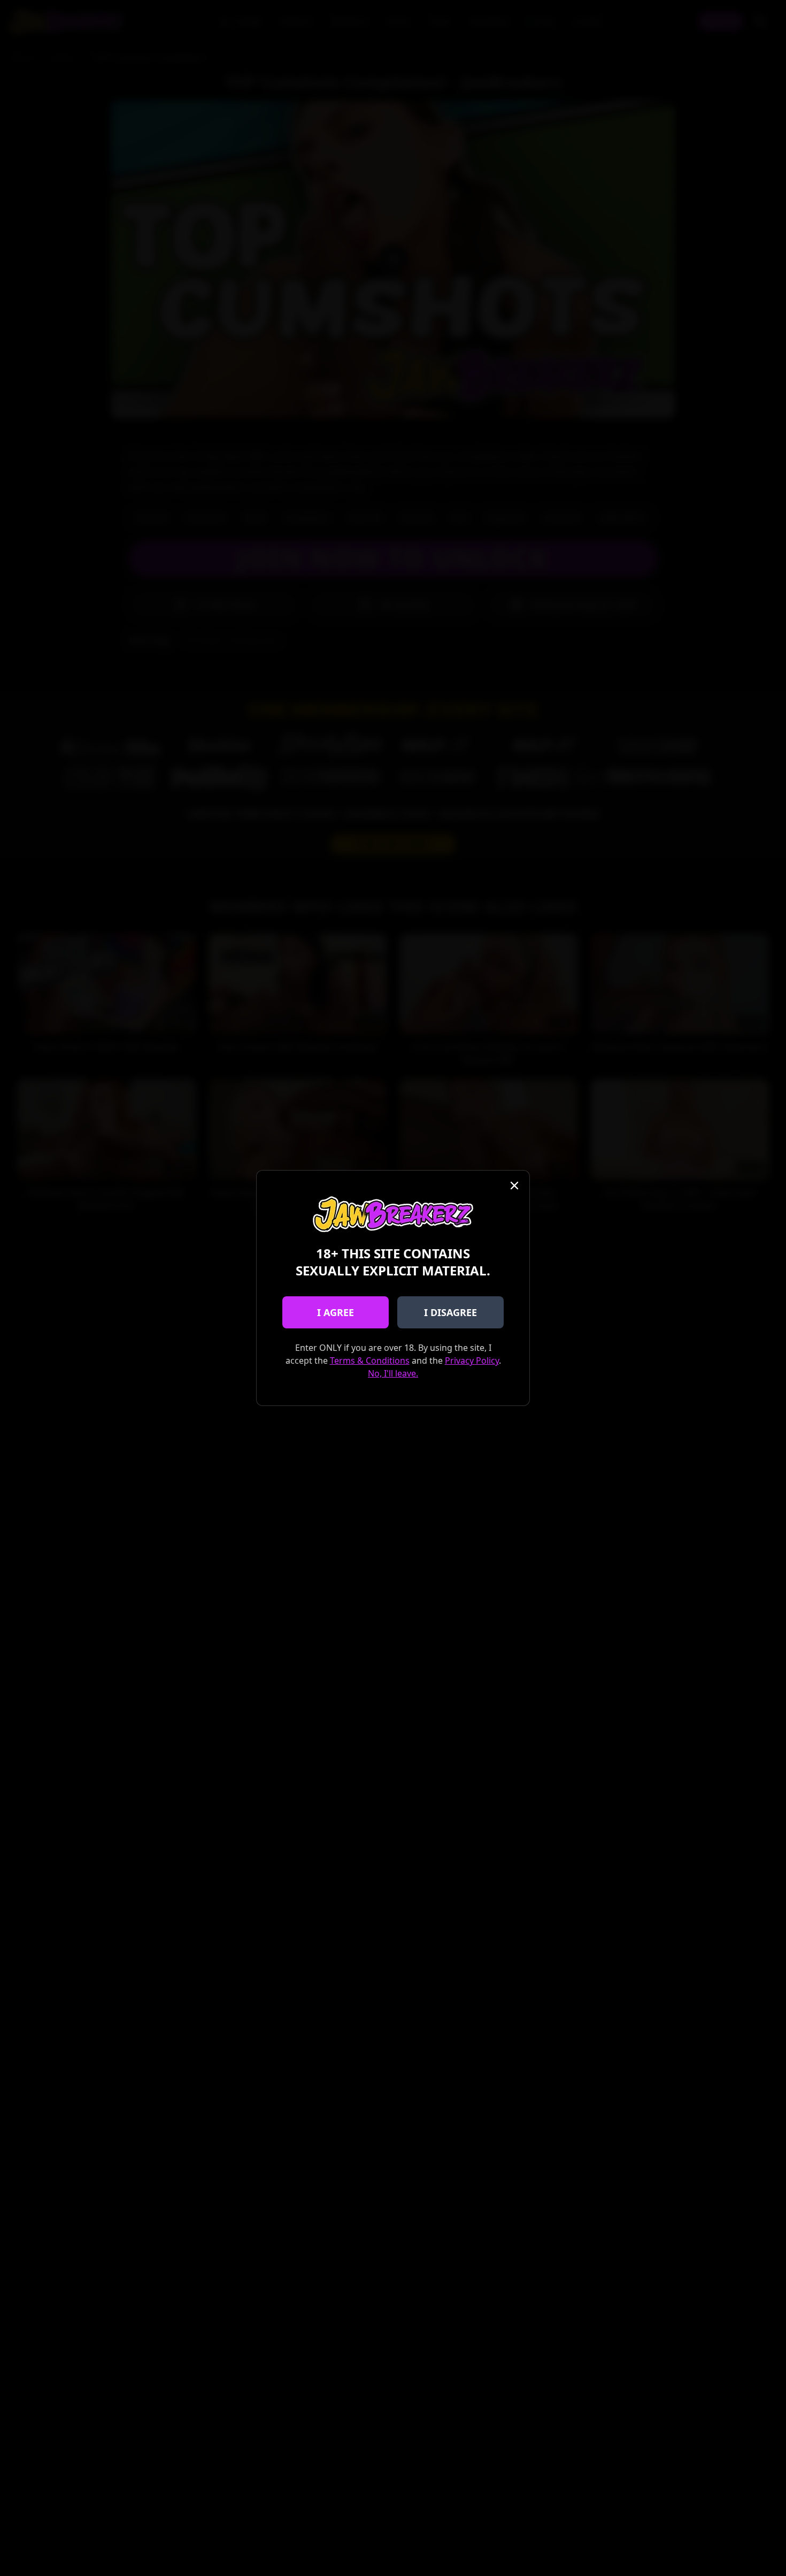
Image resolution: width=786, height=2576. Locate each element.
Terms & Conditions (370, 1360)
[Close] (514, 1186)
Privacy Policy (472, 1360)
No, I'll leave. (393, 1373)
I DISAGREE (450, 1312)
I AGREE (336, 1312)
